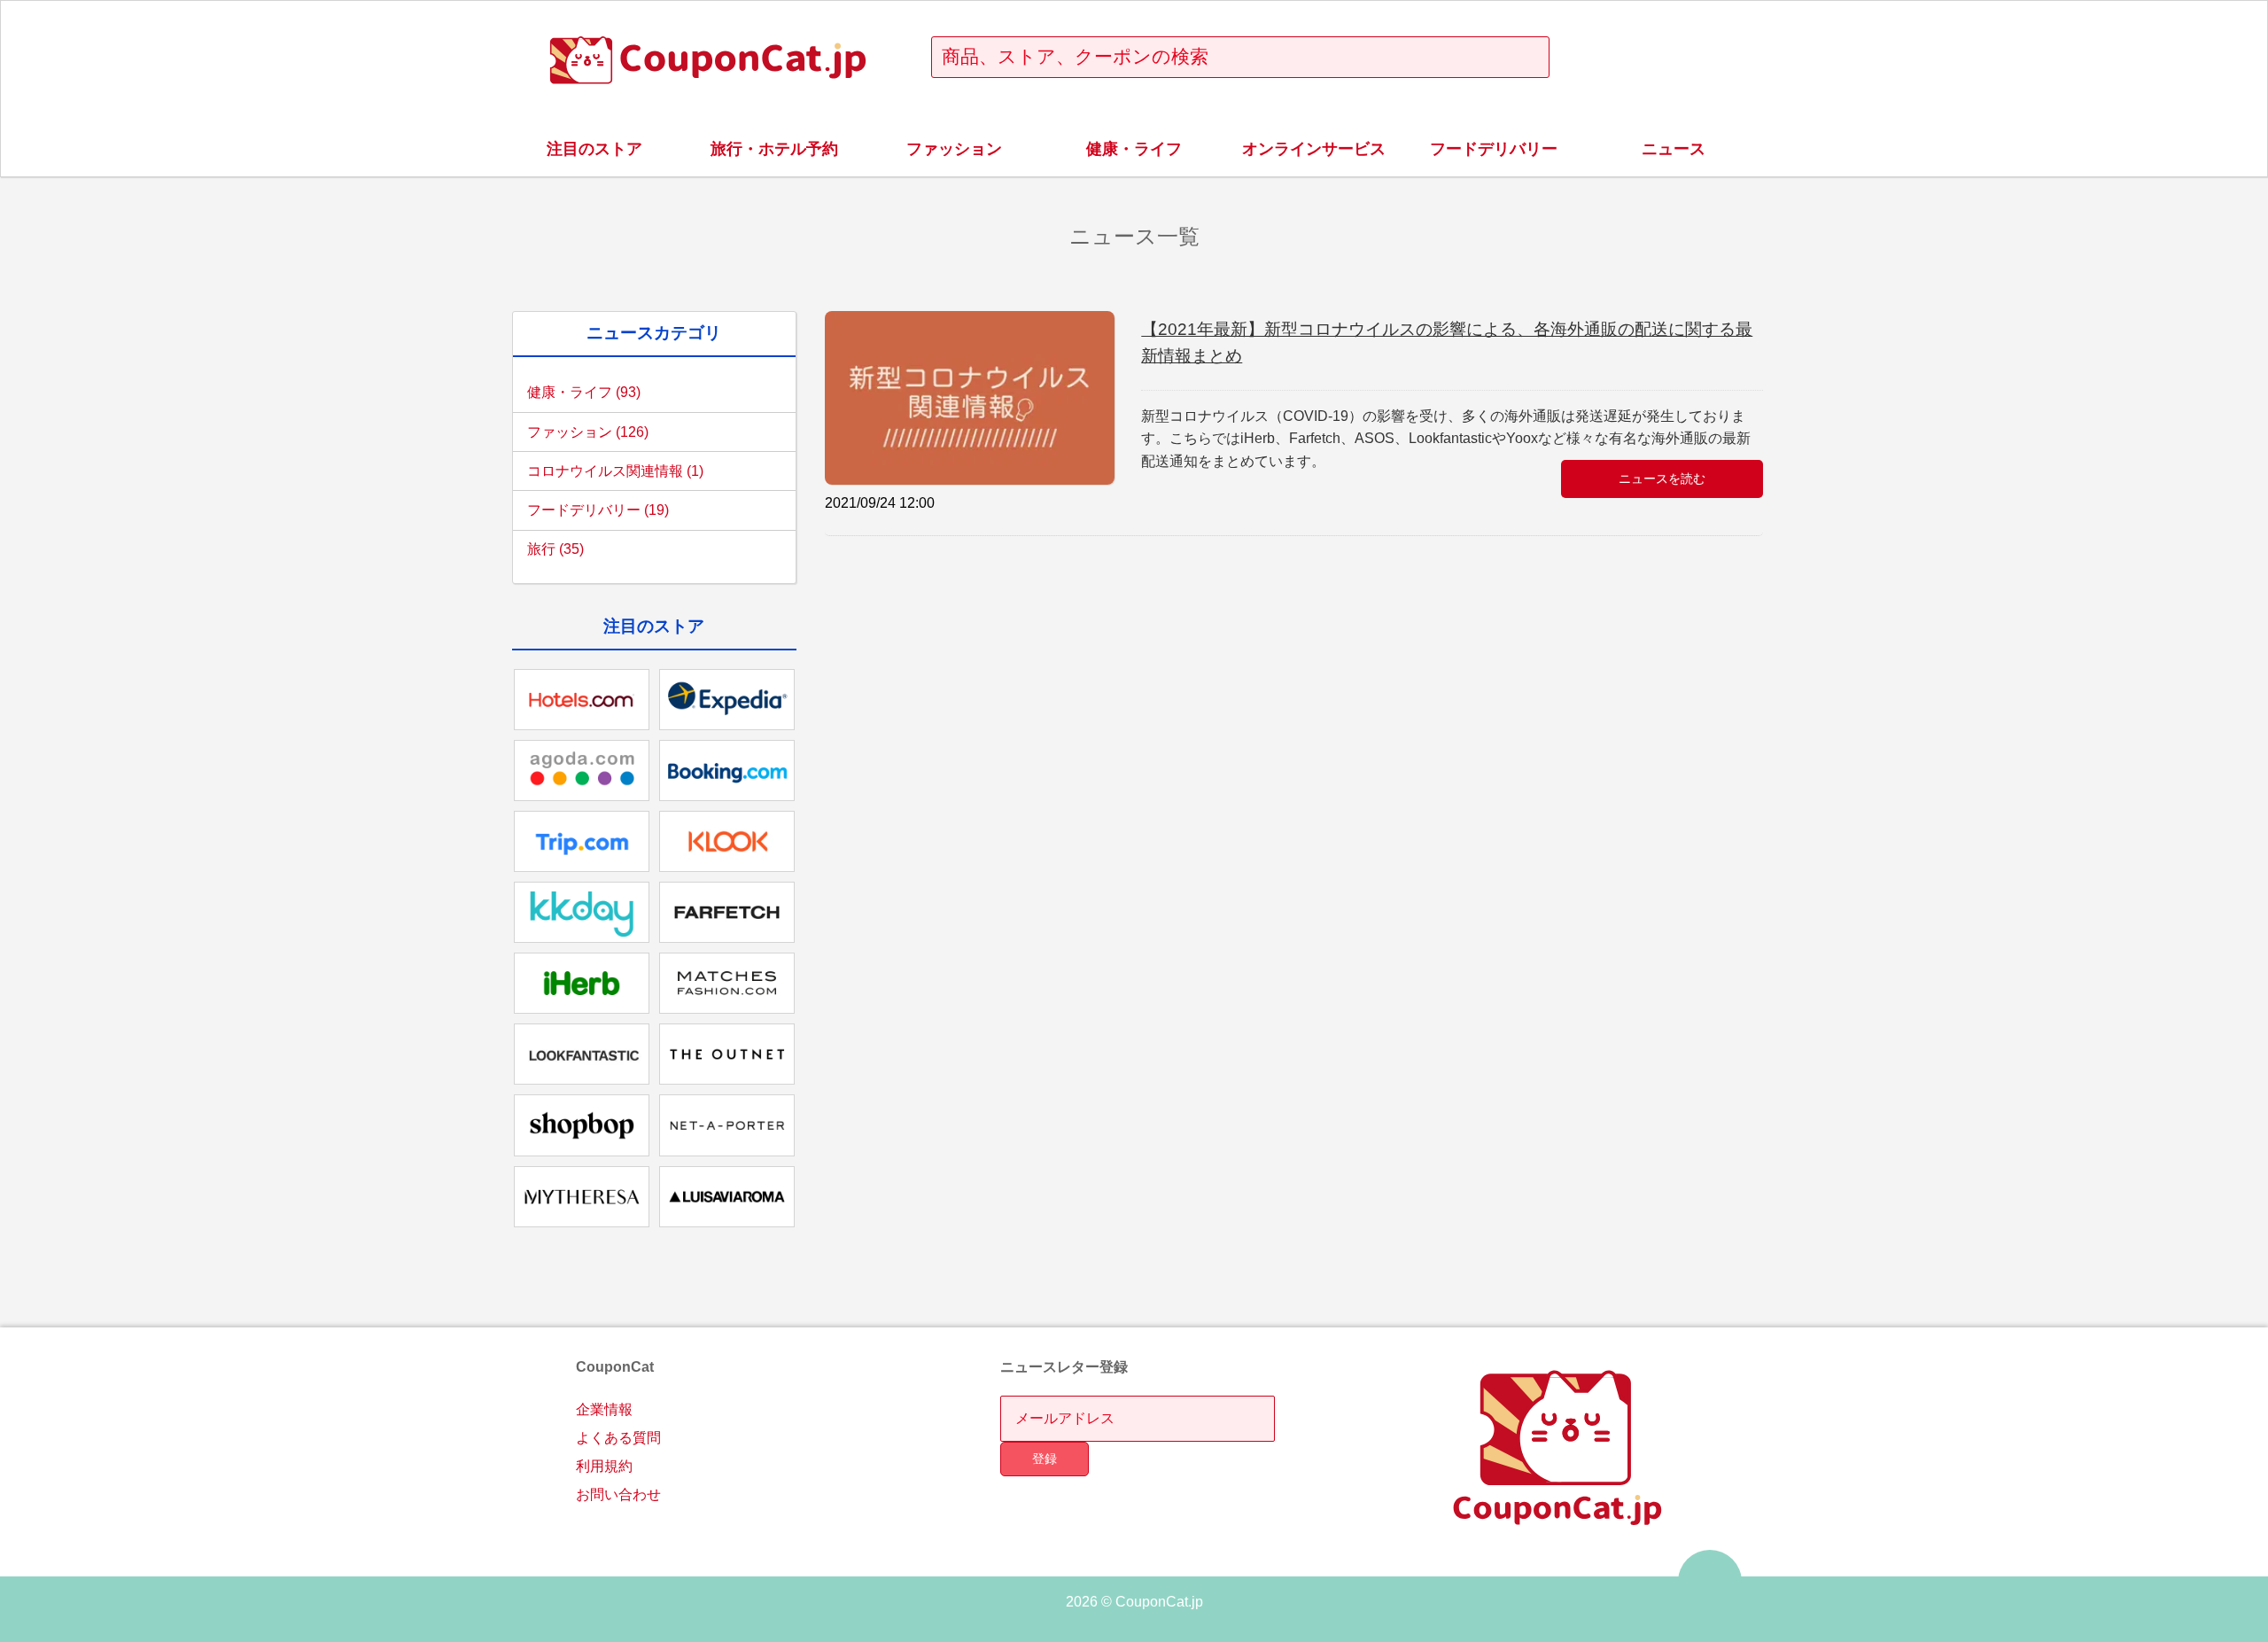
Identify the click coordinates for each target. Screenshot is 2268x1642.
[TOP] (1710, 1582)
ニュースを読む (1662, 479)
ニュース (1674, 149)
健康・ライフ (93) (584, 392)
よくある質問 (618, 1438)
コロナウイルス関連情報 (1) (615, 471)
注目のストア (594, 149)
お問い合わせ (618, 1494)
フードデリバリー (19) (598, 510)
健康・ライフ (1134, 149)
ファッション (954, 149)
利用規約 (604, 1466)
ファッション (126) (588, 432)
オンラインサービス (1314, 149)
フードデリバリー (1494, 149)
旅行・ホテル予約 (774, 149)
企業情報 (604, 1409)
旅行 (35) (555, 549)
